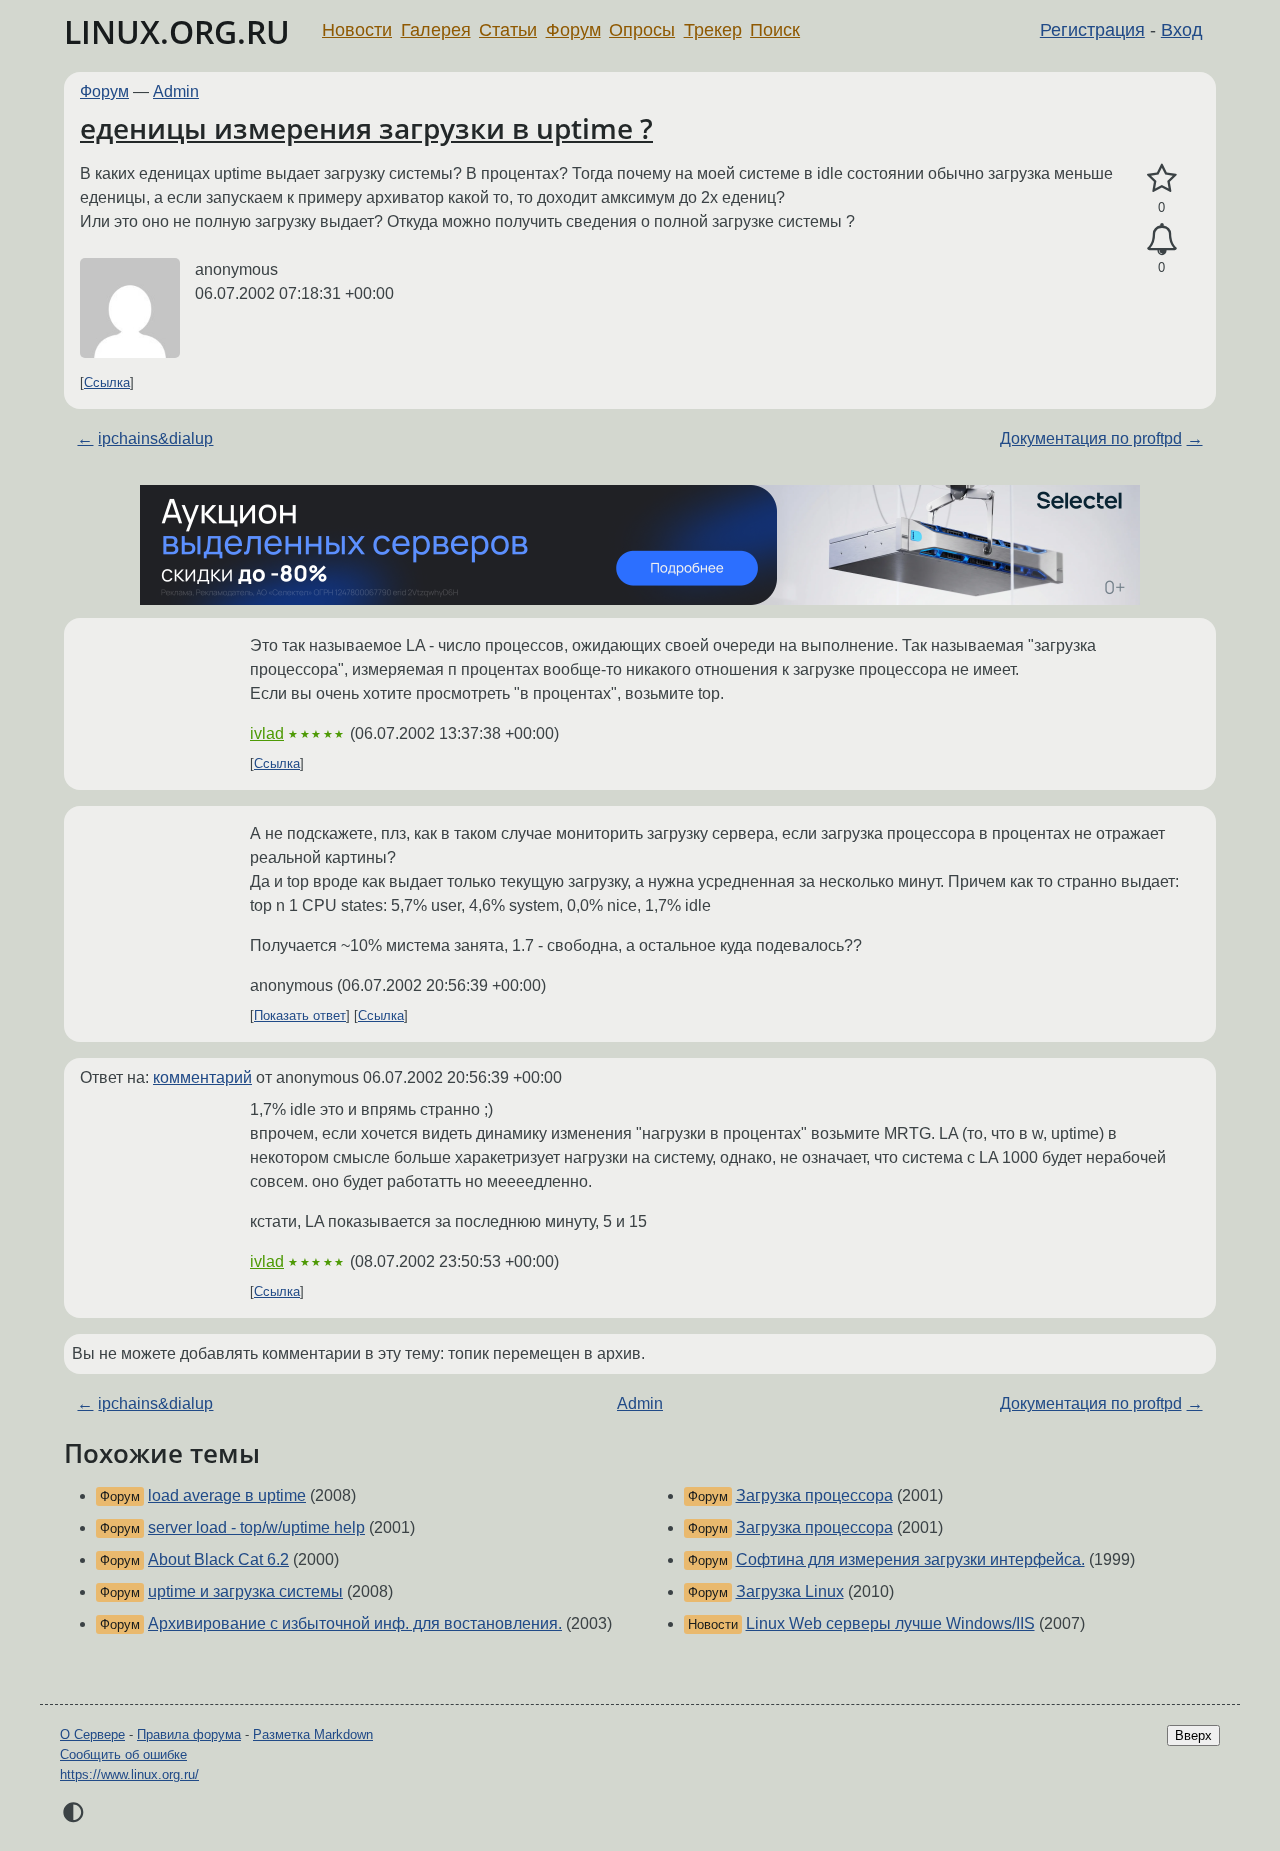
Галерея (436, 30)
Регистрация (1092, 30)
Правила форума (189, 1734)
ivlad (267, 733)
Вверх (1193, 1735)
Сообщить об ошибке (123, 1754)
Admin (176, 91)
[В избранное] (1161, 179)
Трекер (713, 30)
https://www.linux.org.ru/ (129, 1774)
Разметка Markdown (313, 1734)
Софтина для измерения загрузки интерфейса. (910, 1559)
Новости (357, 30)
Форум (573, 30)
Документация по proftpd (1091, 438)
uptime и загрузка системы (245, 1591)
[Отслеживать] (1161, 240)
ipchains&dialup (155, 438)
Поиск (775, 30)
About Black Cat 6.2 (218, 1559)
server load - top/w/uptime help (256, 1527)
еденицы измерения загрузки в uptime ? (366, 128)
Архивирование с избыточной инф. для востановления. (355, 1623)
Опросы (642, 30)
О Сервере (92, 1734)
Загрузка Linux (790, 1591)
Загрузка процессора (814, 1495)
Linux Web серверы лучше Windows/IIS (890, 1623)
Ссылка (107, 382)
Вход (1182, 30)
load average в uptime (227, 1495)
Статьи (508, 30)
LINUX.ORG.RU (177, 31)
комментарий (202, 1077)
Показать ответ (300, 1015)
